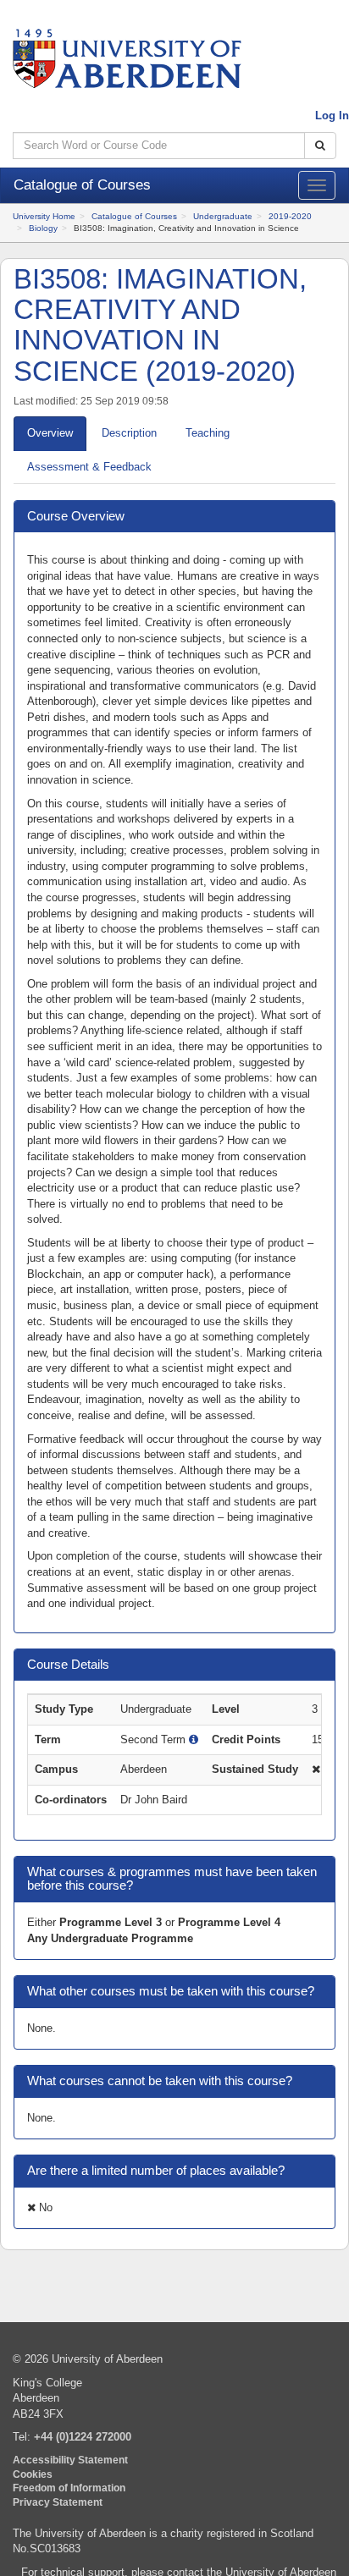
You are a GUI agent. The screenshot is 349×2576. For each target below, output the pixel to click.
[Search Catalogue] (320, 146)
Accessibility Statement (70, 2460)
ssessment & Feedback (89, 467)
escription (129, 433)
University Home (44, 216)
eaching (208, 433)
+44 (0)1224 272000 (83, 2437)
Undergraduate (223, 216)
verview (50, 433)
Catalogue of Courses (134, 216)
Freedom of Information (69, 2488)
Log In (332, 116)
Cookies (33, 2474)
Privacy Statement (58, 2502)
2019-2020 (290, 216)
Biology (43, 228)
